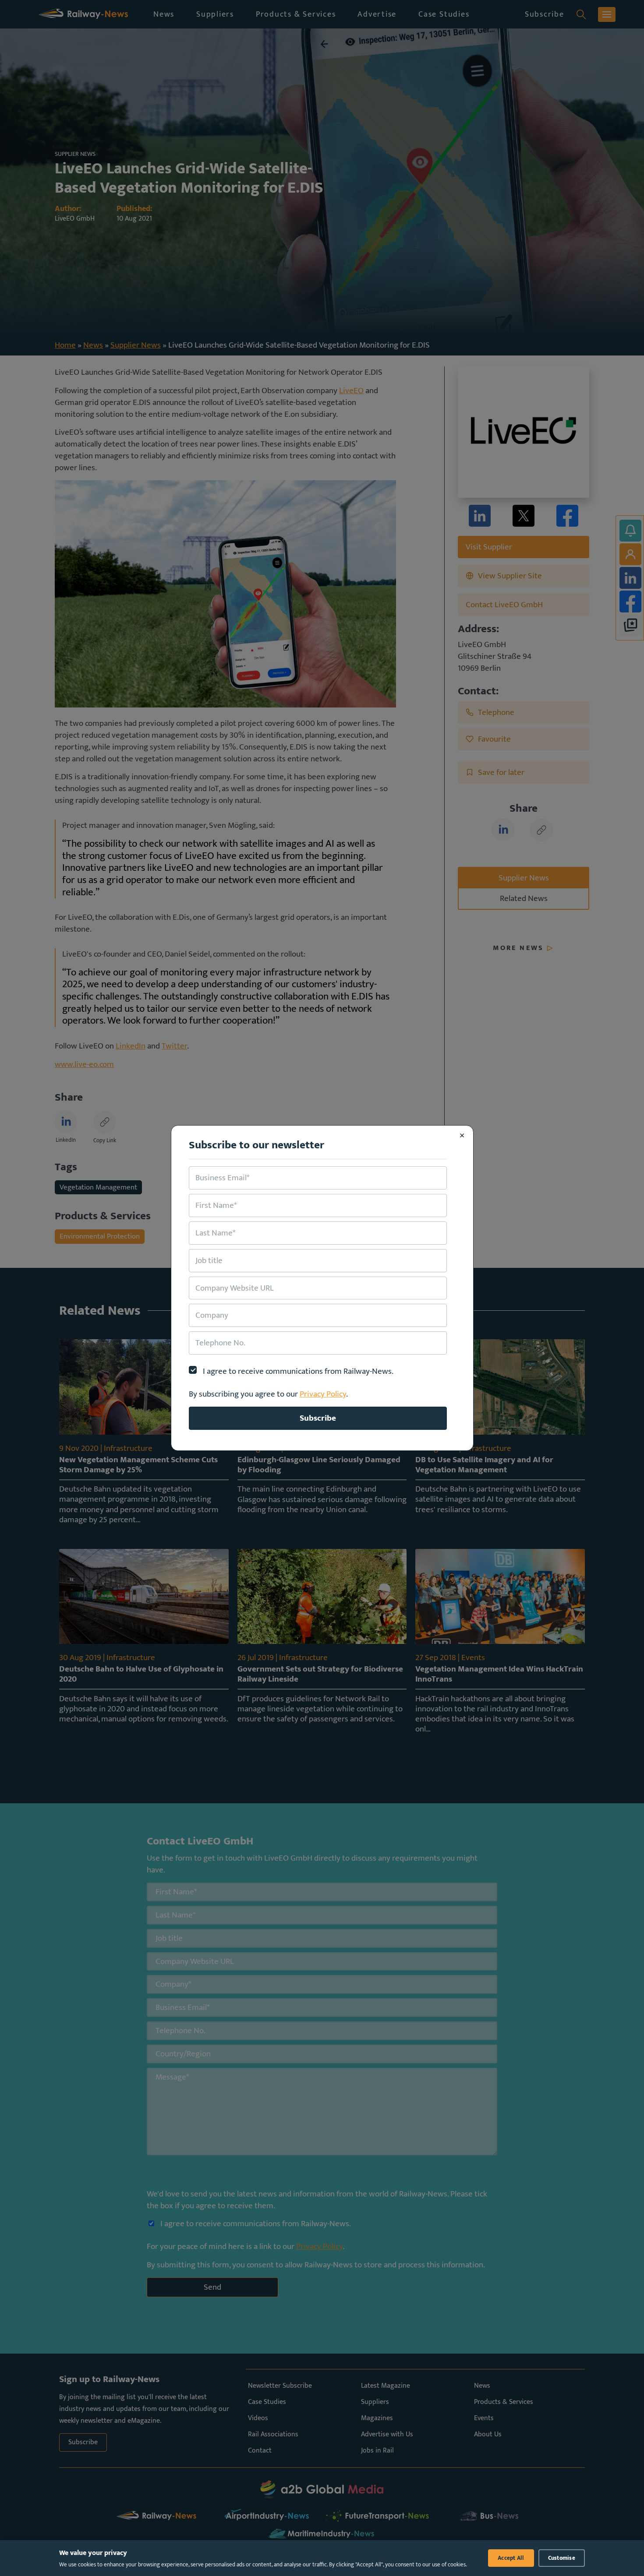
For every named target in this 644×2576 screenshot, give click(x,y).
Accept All (511, 2558)
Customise (562, 2558)
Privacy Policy (323, 1394)
